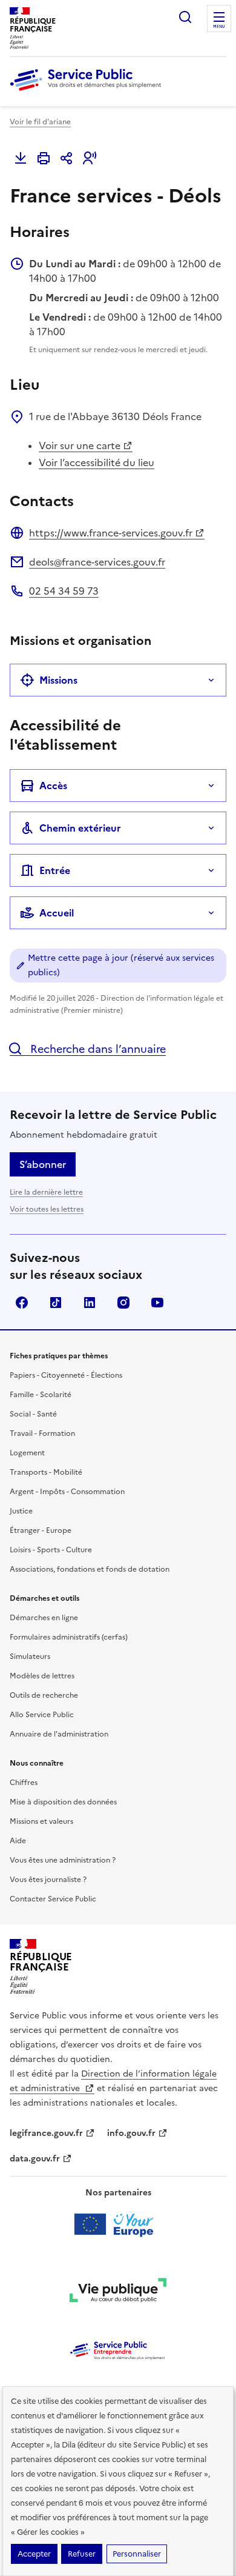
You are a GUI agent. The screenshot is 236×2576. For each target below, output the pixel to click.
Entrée (55, 870)
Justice (21, 1511)
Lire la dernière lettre (46, 1192)
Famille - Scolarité (41, 1395)
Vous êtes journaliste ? (48, 1880)
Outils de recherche (44, 1695)
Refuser (82, 2554)
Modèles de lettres (42, 1676)
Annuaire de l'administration (59, 1734)
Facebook (22, 1303)
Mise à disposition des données (63, 1802)
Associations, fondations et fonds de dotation (90, 1569)
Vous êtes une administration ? (63, 1860)
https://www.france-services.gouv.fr (111, 533)
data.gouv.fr (35, 2159)
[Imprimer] (44, 158)
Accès (53, 786)
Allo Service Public (42, 1715)
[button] (90, 158)
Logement (27, 1453)
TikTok (56, 1303)
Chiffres (24, 1783)
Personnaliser (137, 2554)
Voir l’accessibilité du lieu (97, 462)
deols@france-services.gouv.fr (97, 562)
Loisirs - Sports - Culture (51, 1550)
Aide (18, 1841)
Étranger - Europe (41, 1530)
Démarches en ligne (44, 1618)
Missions (58, 680)
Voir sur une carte (80, 445)
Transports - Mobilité (46, 1472)
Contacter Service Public (53, 1899)
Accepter (34, 2554)
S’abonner (43, 1164)
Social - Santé (33, 1414)
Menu (219, 27)
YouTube (157, 1303)
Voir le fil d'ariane (40, 122)
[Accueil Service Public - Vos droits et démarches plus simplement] (88, 92)
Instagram (123, 1303)
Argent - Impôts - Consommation (67, 1492)
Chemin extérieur (80, 828)
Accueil (57, 913)
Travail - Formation (42, 1433)
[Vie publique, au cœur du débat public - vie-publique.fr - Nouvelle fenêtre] (118, 2292)
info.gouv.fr (131, 2133)
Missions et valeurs (41, 1821)
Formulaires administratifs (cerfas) (69, 1637)
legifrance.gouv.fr (46, 2133)
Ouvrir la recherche (185, 17)
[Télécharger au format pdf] (21, 158)
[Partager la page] (67, 158)
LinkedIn (90, 1303)
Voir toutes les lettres (47, 1209)
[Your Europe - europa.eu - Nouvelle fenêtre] (118, 2224)
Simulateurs (30, 1657)
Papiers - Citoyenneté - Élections (66, 1375)
